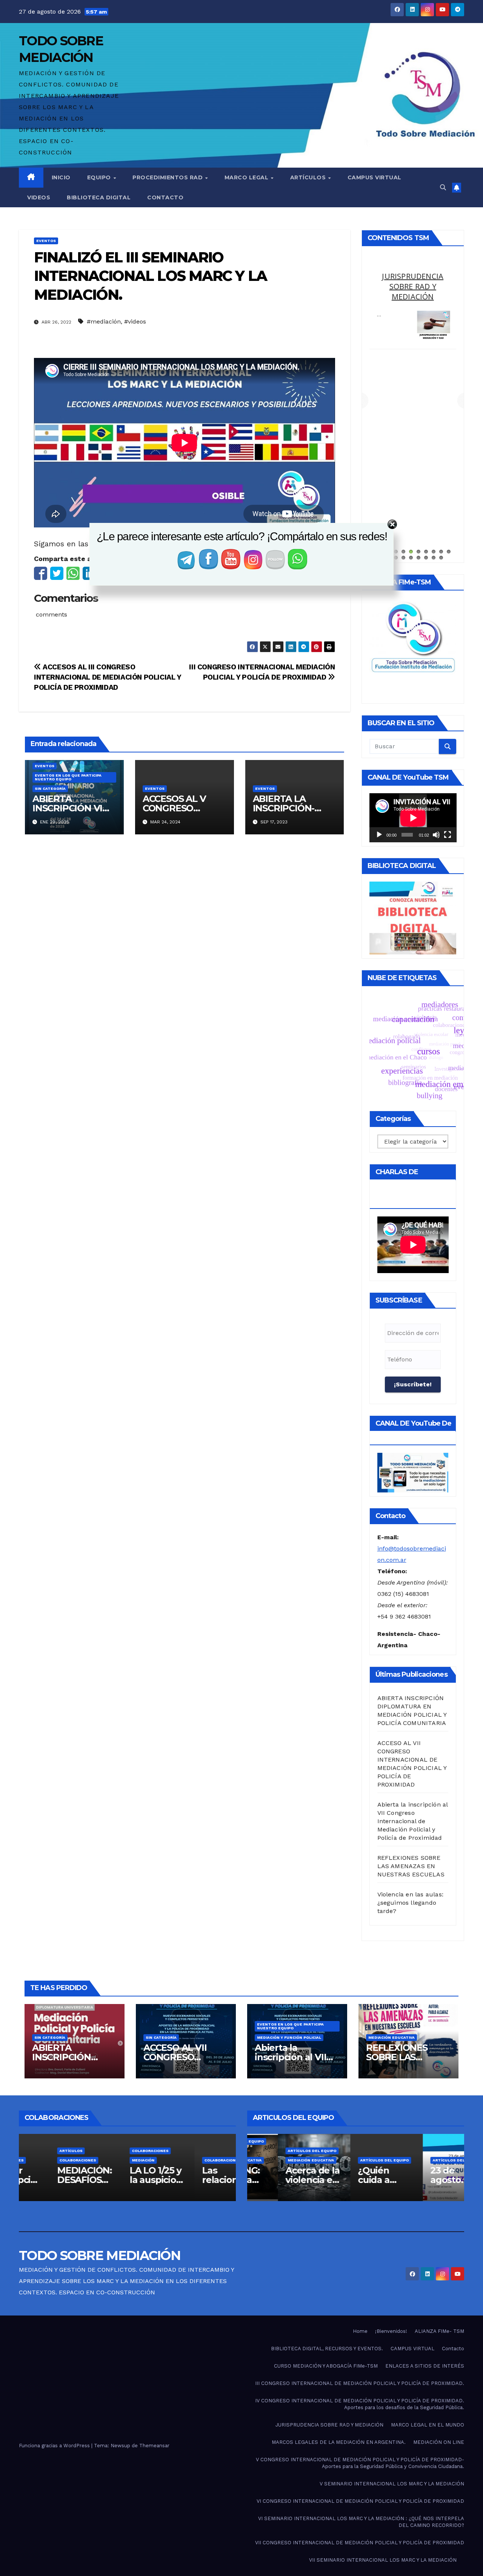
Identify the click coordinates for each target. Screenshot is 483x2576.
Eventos (46, 241)
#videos (135, 321)
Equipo (100, 177)
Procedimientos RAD (168, 177)
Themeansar (154, 2446)
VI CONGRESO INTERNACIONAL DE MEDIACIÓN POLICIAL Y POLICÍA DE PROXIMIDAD (360, 2501)
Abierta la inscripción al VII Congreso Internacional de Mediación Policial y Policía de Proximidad (413, 1821)
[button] (443, 187)
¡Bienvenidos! (391, 2331)
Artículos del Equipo (265, 2151)
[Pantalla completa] (448, 835)
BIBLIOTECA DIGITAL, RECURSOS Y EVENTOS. (327, 2349)
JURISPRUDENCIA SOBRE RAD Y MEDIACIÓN (329, 2425)
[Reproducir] (379, 835)
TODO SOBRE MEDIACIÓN (100, 2255)
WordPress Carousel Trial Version (432, 321)
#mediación (104, 321)
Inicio (61, 177)
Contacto (165, 197)
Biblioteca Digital (99, 197)
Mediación (97, 2160)
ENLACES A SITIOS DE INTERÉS (425, 2366)
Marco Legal (247, 177)
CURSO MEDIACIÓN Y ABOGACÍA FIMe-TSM (326, 2366)
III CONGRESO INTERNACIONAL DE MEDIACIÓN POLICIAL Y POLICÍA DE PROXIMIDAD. (360, 2383)
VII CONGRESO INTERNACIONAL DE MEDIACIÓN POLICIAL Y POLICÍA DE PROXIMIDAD (360, 2543)
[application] (413, 818)
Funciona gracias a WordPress (55, 2446)
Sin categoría (50, 789)
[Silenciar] (436, 835)
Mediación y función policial (289, 2037)
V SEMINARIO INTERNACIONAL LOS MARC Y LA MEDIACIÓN (392, 2484)
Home (360, 2331)
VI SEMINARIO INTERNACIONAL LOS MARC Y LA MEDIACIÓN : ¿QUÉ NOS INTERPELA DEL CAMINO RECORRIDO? (361, 2522)
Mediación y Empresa (413, 281)
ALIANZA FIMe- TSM (439, 2331)
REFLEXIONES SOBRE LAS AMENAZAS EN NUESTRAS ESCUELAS (411, 1866)
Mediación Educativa (391, 2037)
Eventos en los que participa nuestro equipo (68, 777)
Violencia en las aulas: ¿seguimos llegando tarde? (411, 1903)
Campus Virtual (375, 177)
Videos (39, 197)
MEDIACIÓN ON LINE (439, 2442)
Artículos (309, 177)
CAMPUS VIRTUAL (412, 2349)
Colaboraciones (104, 2151)
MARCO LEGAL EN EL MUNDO (428, 2425)
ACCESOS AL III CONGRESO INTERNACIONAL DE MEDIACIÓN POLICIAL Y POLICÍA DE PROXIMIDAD (108, 677)
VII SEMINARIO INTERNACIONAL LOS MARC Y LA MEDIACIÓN (383, 2560)
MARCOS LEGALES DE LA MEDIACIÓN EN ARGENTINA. (339, 2442)
